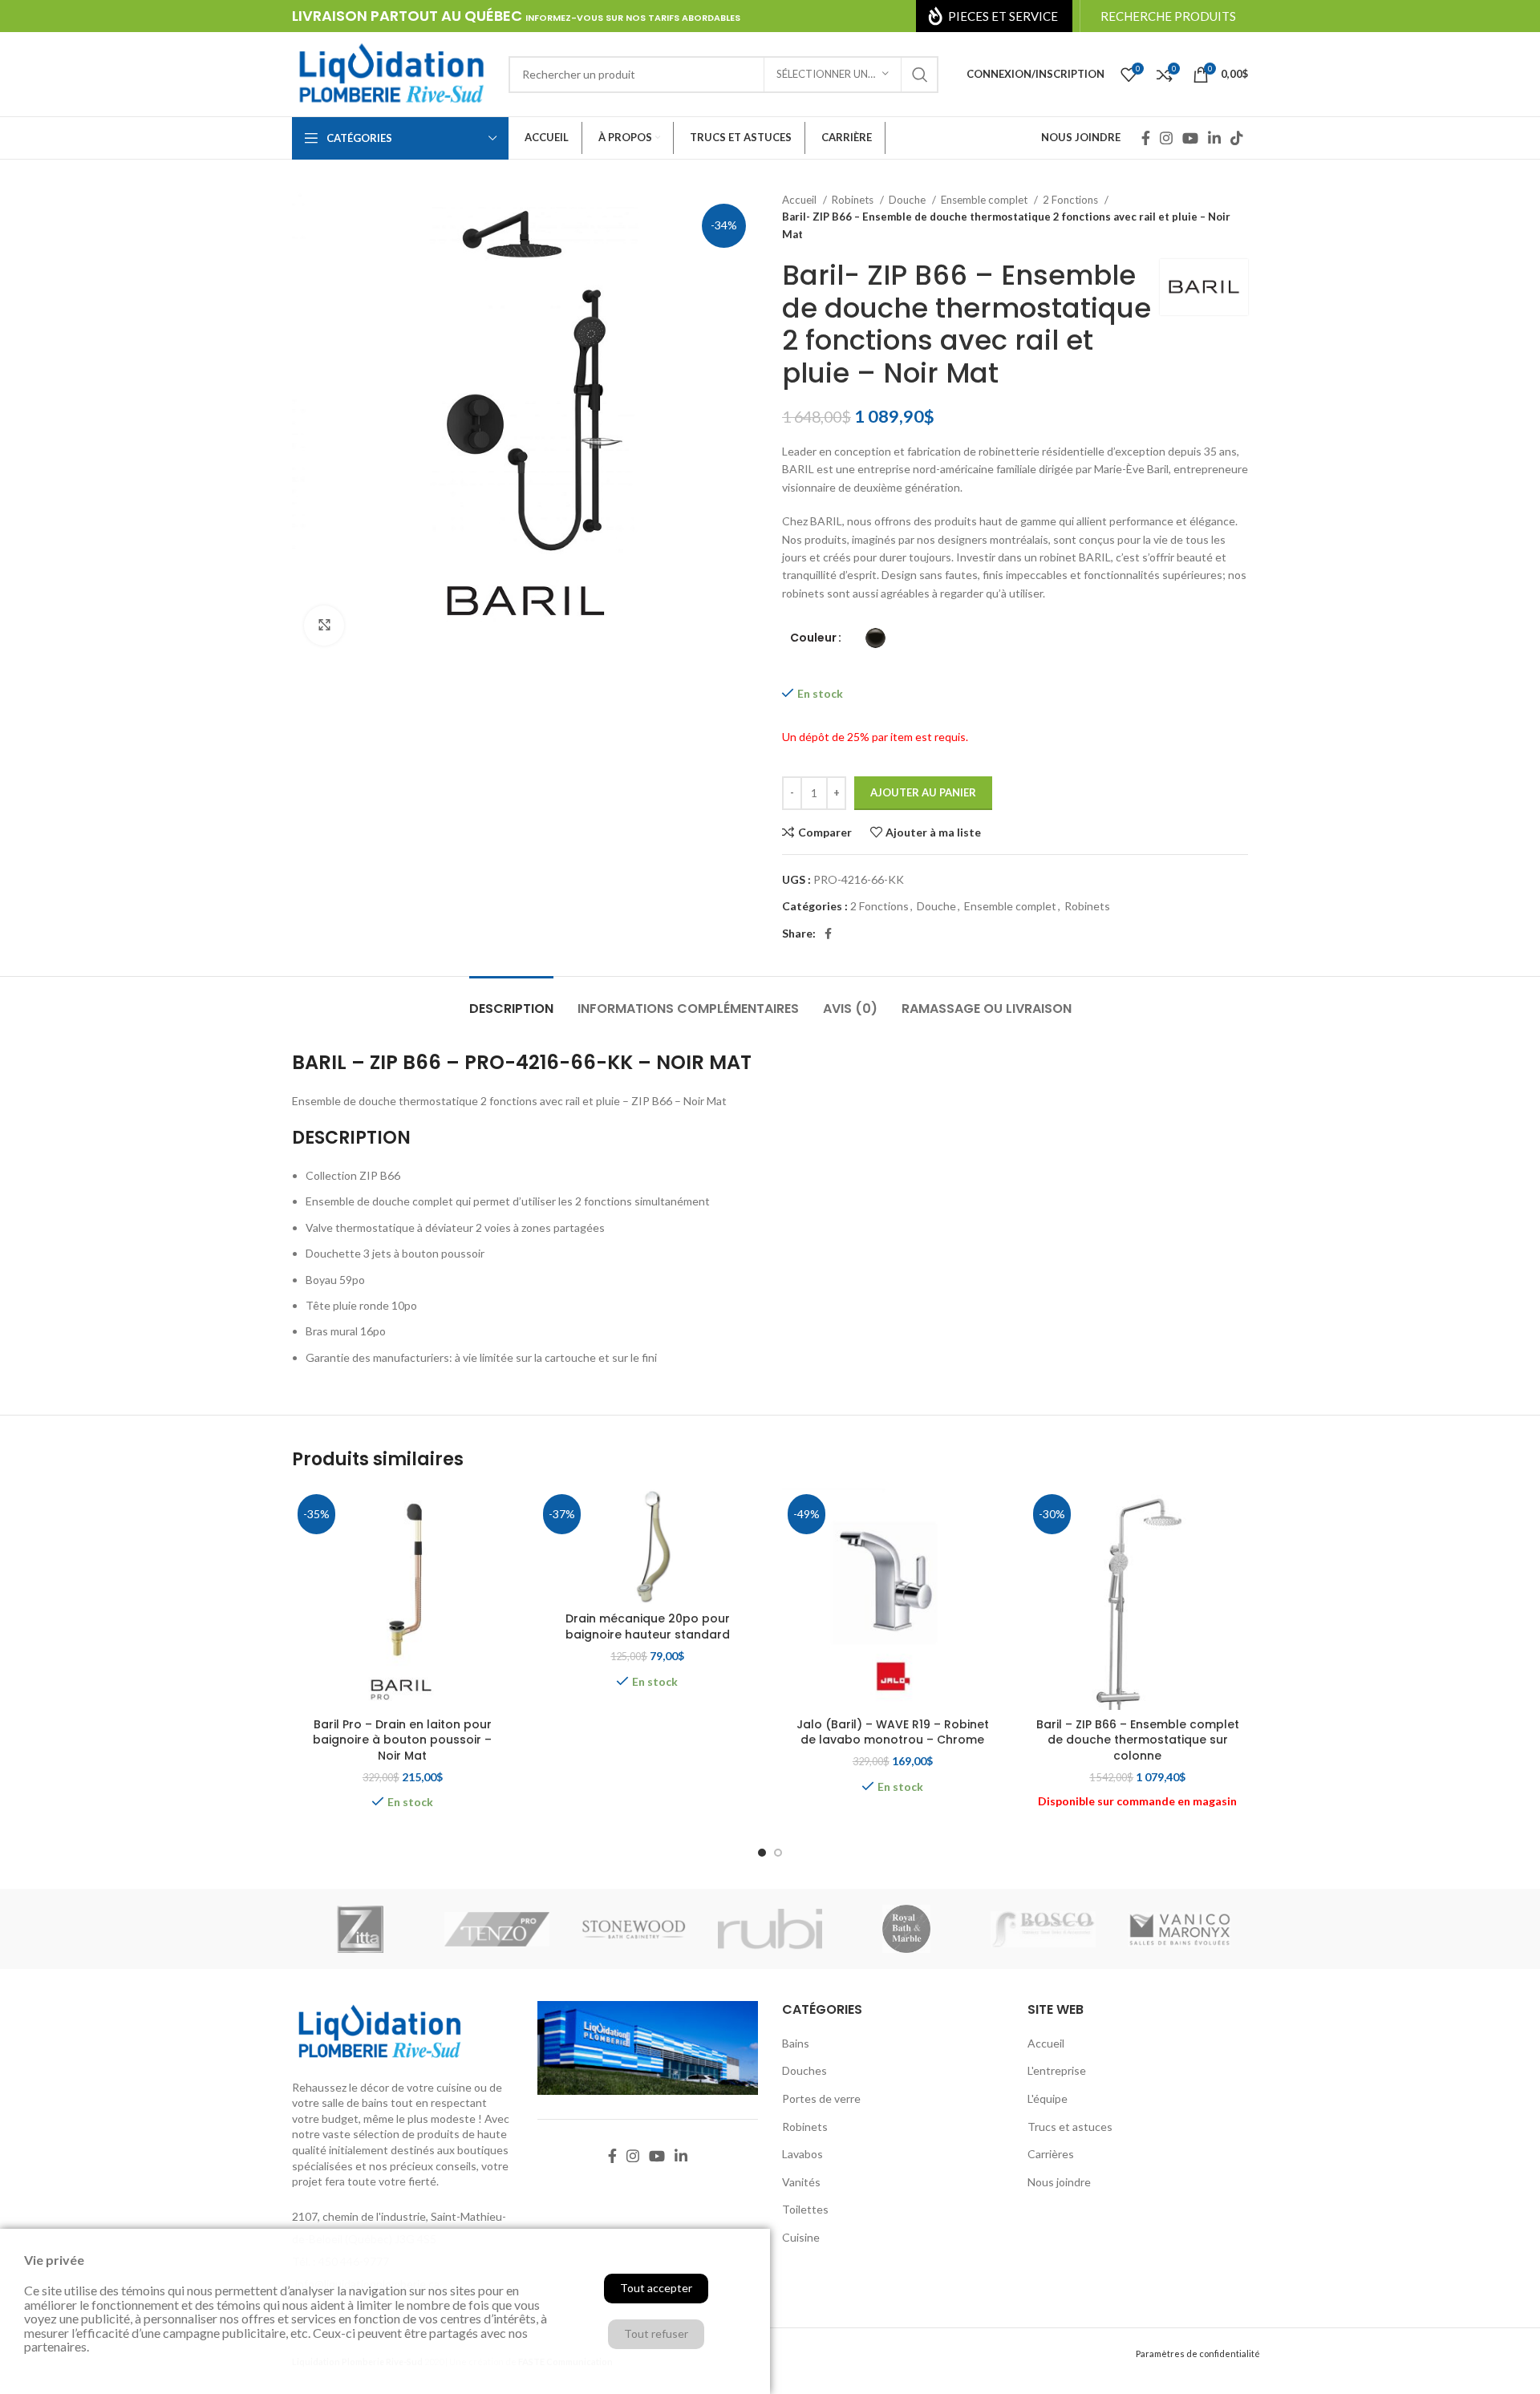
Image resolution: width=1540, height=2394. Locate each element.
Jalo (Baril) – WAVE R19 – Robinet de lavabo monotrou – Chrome (893, 1732)
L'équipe (1048, 2098)
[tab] (511, 1001)
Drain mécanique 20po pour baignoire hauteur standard (648, 1626)
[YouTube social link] (1190, 138)
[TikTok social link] (1237, 138)
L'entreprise (1057, 2070)
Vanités (801, 2182)
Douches (804, 2070)
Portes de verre (821, 2098)
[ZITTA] (360, 1929)
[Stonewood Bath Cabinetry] (634, 1929)
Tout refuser (656, 2333)
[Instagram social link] (1166, 138)
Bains (796, 2043)
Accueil (800, 200)
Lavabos (802, 2154)
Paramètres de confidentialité (1198, 2353)
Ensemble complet (985, 200)
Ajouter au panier (923, 792)
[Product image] (403, 1599)
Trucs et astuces (1070, 2127)
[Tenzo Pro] (496, 1929)
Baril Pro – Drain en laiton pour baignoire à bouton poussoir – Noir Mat (402, 1740)
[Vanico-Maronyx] (1180, 1929)
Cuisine (801, 2237)
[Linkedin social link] (1214, 138)
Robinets (854, 200)
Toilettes (805, 2209)
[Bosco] (1043, 1929)
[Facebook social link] (1146, 138)
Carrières (1051, 2154)
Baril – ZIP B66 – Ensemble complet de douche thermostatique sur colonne (1138, 1740)
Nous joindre (1059, 2182)
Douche (908, 200)
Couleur (813, 638)
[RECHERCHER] (920, 75)
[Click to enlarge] (324, 626)
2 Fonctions (1072, 200)
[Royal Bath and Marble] (906, 1929)
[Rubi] (770, 1929)
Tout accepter (656, 2288)
